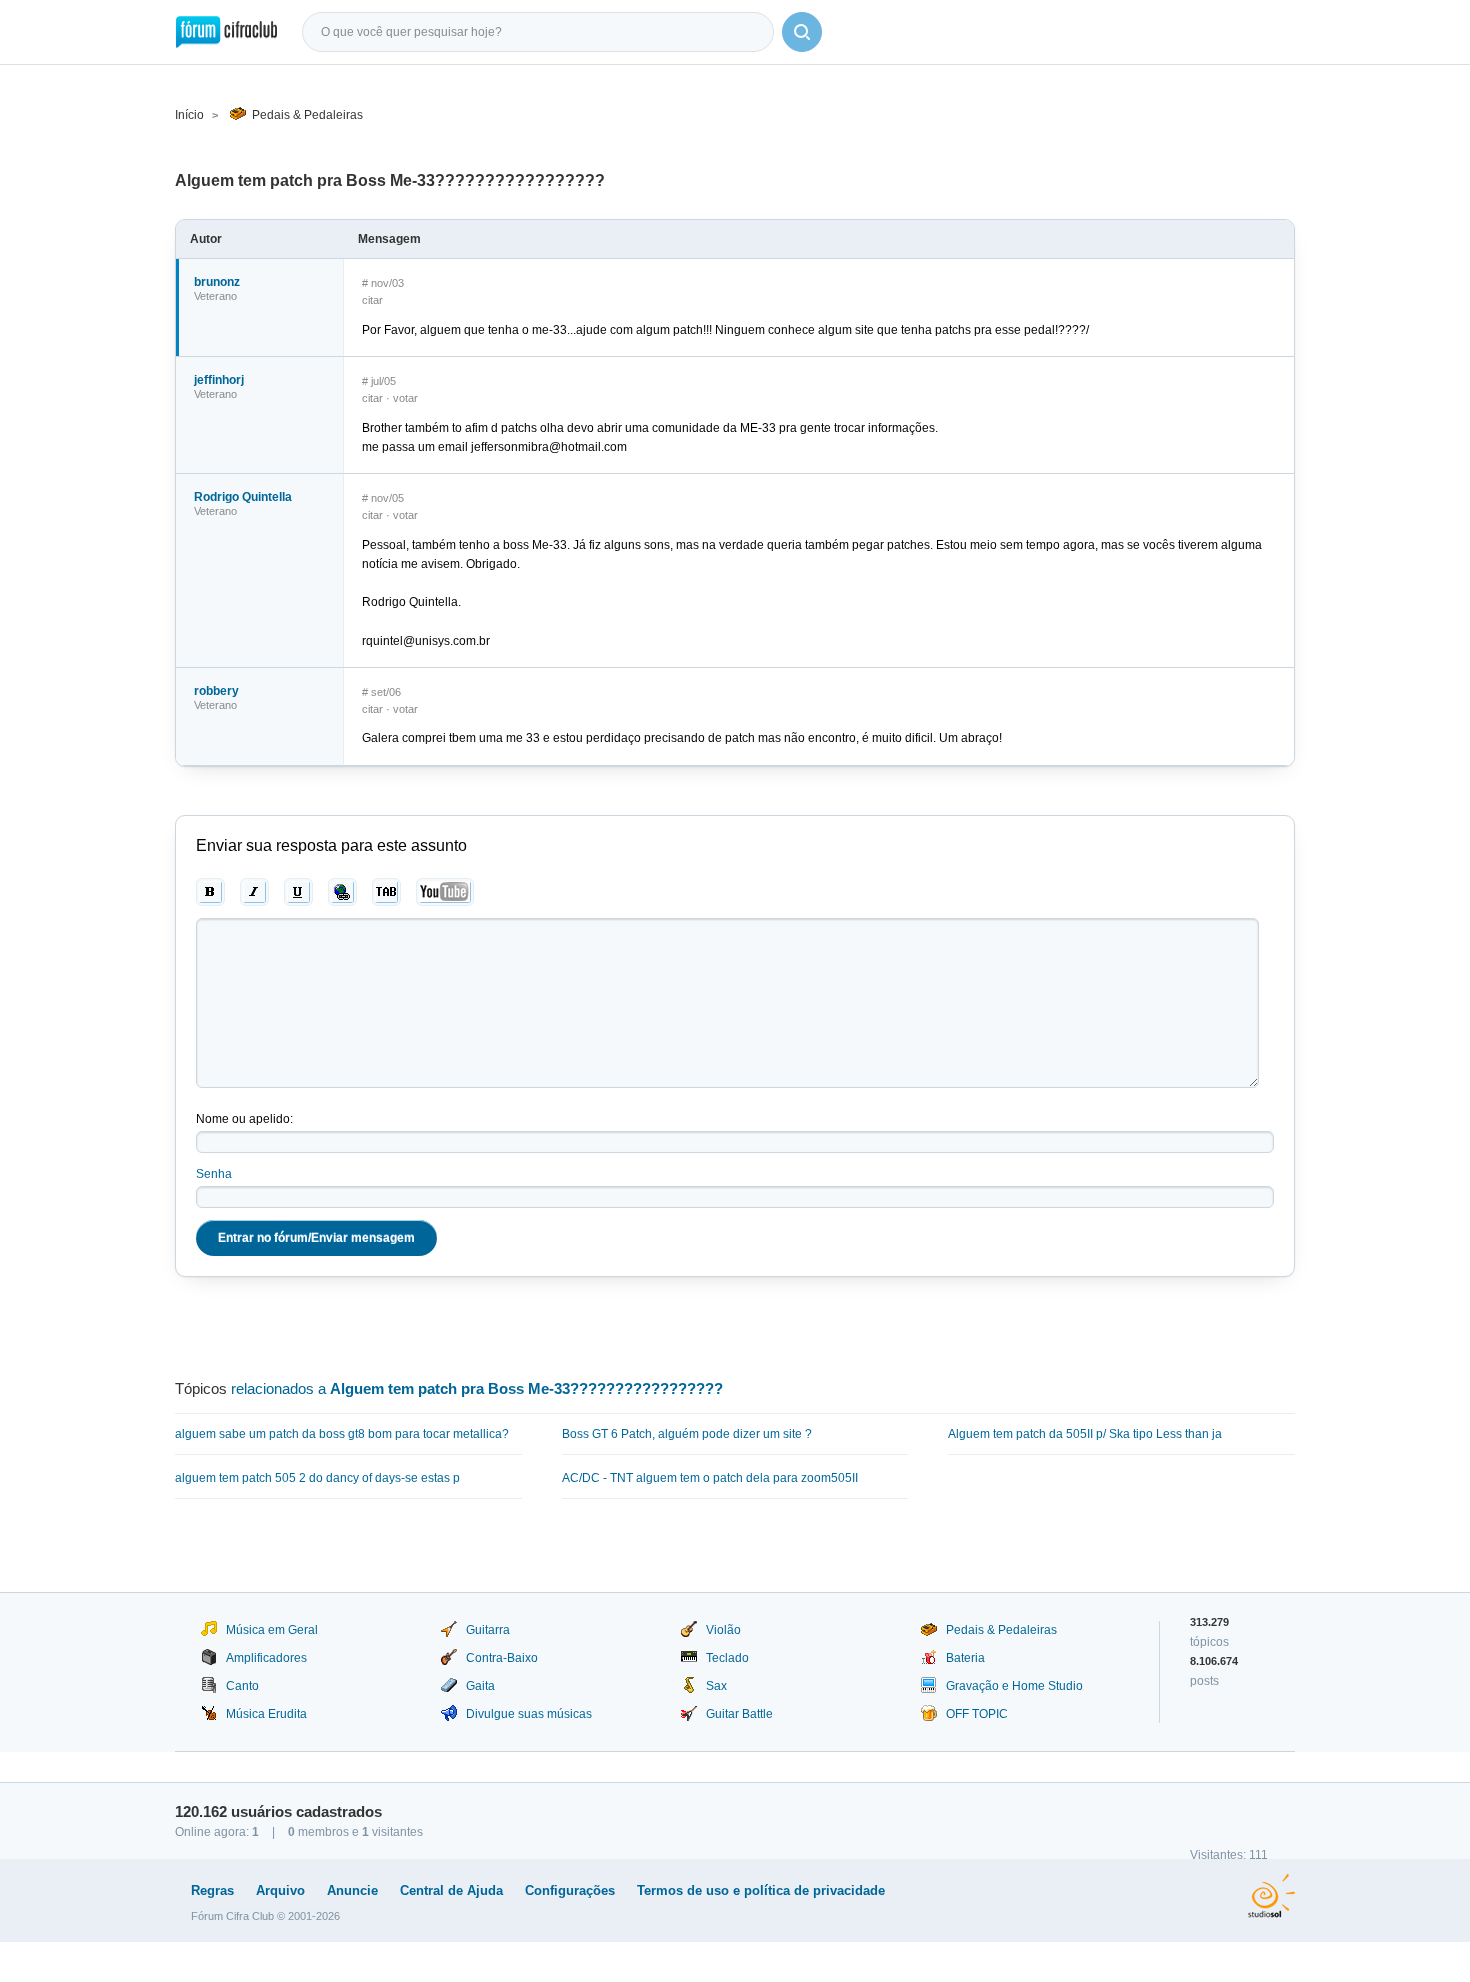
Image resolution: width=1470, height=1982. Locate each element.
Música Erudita (266, 1714)
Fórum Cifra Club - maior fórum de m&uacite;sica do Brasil (226, 32)
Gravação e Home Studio (1014, 1686)
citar (372, 300)
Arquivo (280, 1890)
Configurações (570, 1890)
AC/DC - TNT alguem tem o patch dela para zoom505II (710, 1478)
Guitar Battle (739, 1714)
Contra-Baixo (502, 1658)
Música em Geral (272, 1630)
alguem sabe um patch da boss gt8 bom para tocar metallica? (342, 1434)
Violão (723, 1630)
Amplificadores (266, 1658)
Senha (214, 1174)
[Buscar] (802, 32)
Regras (212, 1890)
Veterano (215, 296)
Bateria (965, 1658)
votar (405, 398)
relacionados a (477, 1388)
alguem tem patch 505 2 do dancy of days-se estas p (317, 1478)
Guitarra (488, 1630)
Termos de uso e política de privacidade (761, 1890)
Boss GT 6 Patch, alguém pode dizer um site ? (687, 1434)
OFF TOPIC (977, 1714)
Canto (242, 1686)
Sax (716, 1686)
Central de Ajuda (451, 1890)
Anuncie (352, 1890)
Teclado (727, 1658)
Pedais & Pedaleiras (307, 115)
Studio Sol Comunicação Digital (1271, 1896)
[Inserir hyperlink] (342, 892)
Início (189, 115)
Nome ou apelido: (244, 1119)
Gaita (480, 1686)
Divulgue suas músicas (529, 1714)
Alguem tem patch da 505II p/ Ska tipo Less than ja (1085, 1434)
